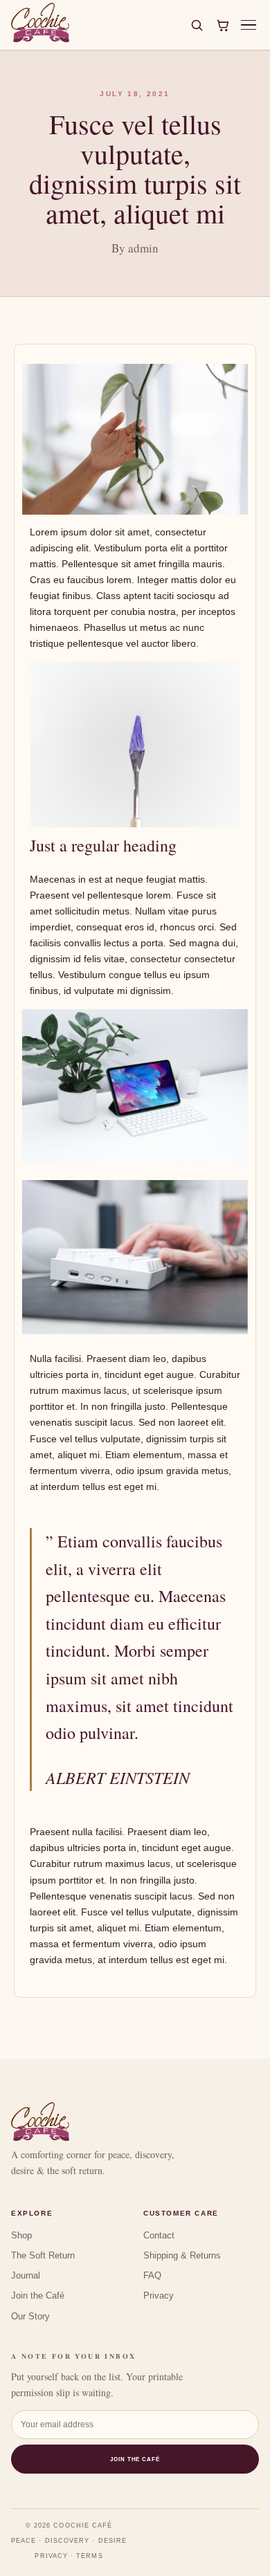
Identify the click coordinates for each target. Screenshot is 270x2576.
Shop (21, 2235)
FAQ (152, 2275)
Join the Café (38, 2296)
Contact (159, 2235)
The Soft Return (43, 2255)
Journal (26, 2275)
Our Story (30, 2316)
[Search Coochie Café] (197, 25)
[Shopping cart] (223, 25)
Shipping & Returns (182, 2255)
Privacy (159, 2296)
